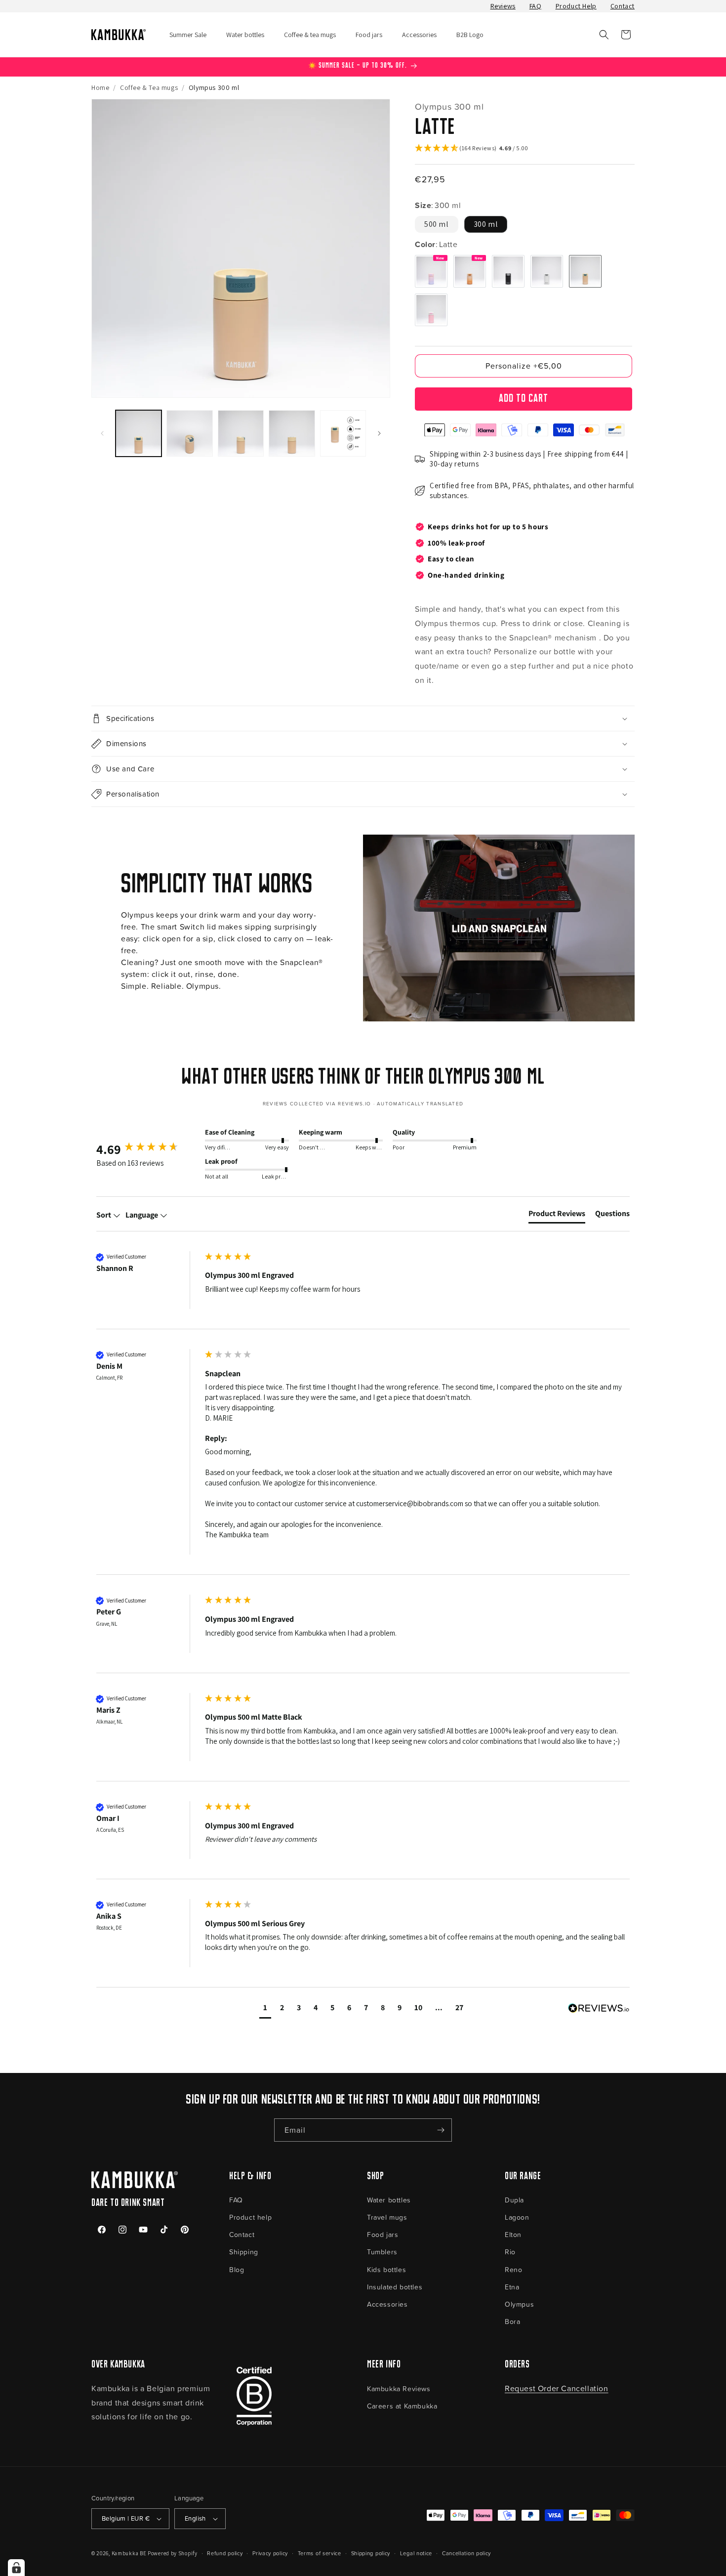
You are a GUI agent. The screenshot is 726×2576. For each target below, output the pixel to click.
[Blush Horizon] (431, 271)
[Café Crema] (470, 271)
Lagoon (517, 2217)
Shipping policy (371, 2553)
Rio (510, 2252)
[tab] (557, 1216)
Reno (513, 2269)
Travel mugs (387, 2217)
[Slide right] (379, 433)
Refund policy (225, 2553)
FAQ (536, 6)
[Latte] (585, 271)
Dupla (514, 2200)
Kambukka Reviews (399, 2388)
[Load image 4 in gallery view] (292, 433)
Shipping (244, 2252)
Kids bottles (386, 2269)
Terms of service (320, 2553)
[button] (604, 35)
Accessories (387, 2304)
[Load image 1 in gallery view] (139, 433)
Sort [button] (104, 1215)
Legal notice (416, 2553)
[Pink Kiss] (431, 310)
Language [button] (142, 1215)
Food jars (383, 2234)
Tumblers (382, 2252)
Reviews (503, 6)
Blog (237, 2269)
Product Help (576, 6)
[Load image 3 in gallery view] (241, 433)
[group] (148, 1149)
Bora (512, 2321)
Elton (513, 2234)
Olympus (519, 2304)
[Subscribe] (441, 2130)
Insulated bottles (395, 2287)
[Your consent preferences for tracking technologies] (16, 2568)
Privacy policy (270, 2553)
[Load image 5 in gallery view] (343, 433)
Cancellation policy (466, 2553)
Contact (623, 6)
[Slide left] (102, 433)
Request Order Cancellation (557, 2388)
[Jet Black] (508, 271)
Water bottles (389, 2200)
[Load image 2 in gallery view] (189, 433)
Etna (512, 2287)
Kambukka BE (129, 2553)
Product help (250, 2217)
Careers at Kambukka (402, 2406)
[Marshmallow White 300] (547, 271)
